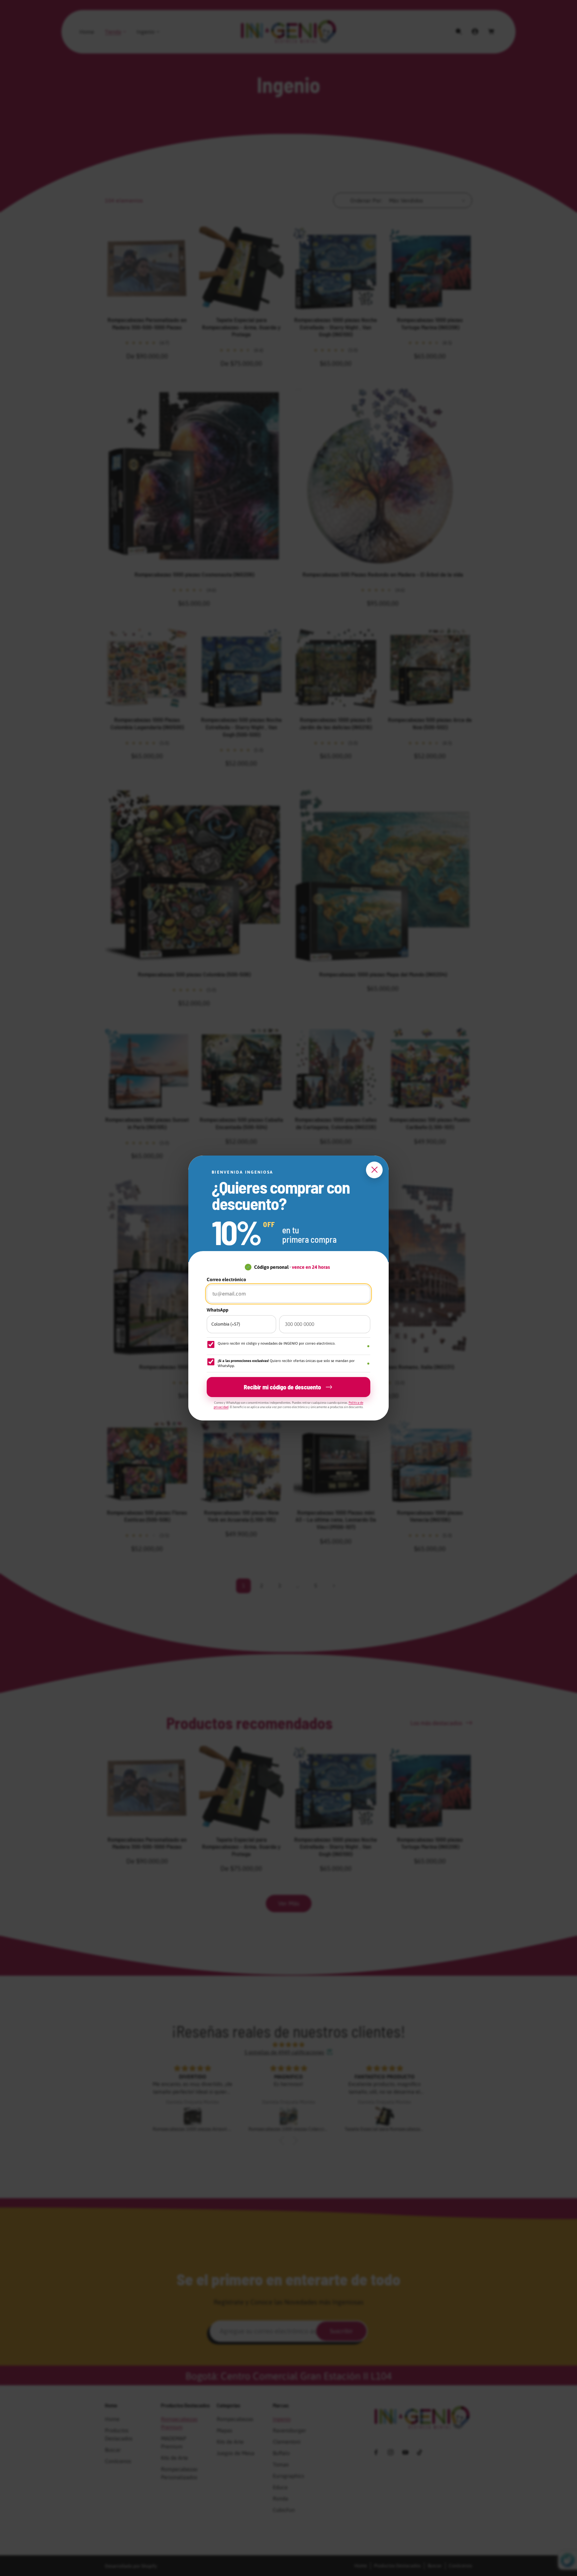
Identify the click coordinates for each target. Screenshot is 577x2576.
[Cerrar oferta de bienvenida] (374, 1170)
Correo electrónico (226, 1279)
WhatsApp (218, 1310)
